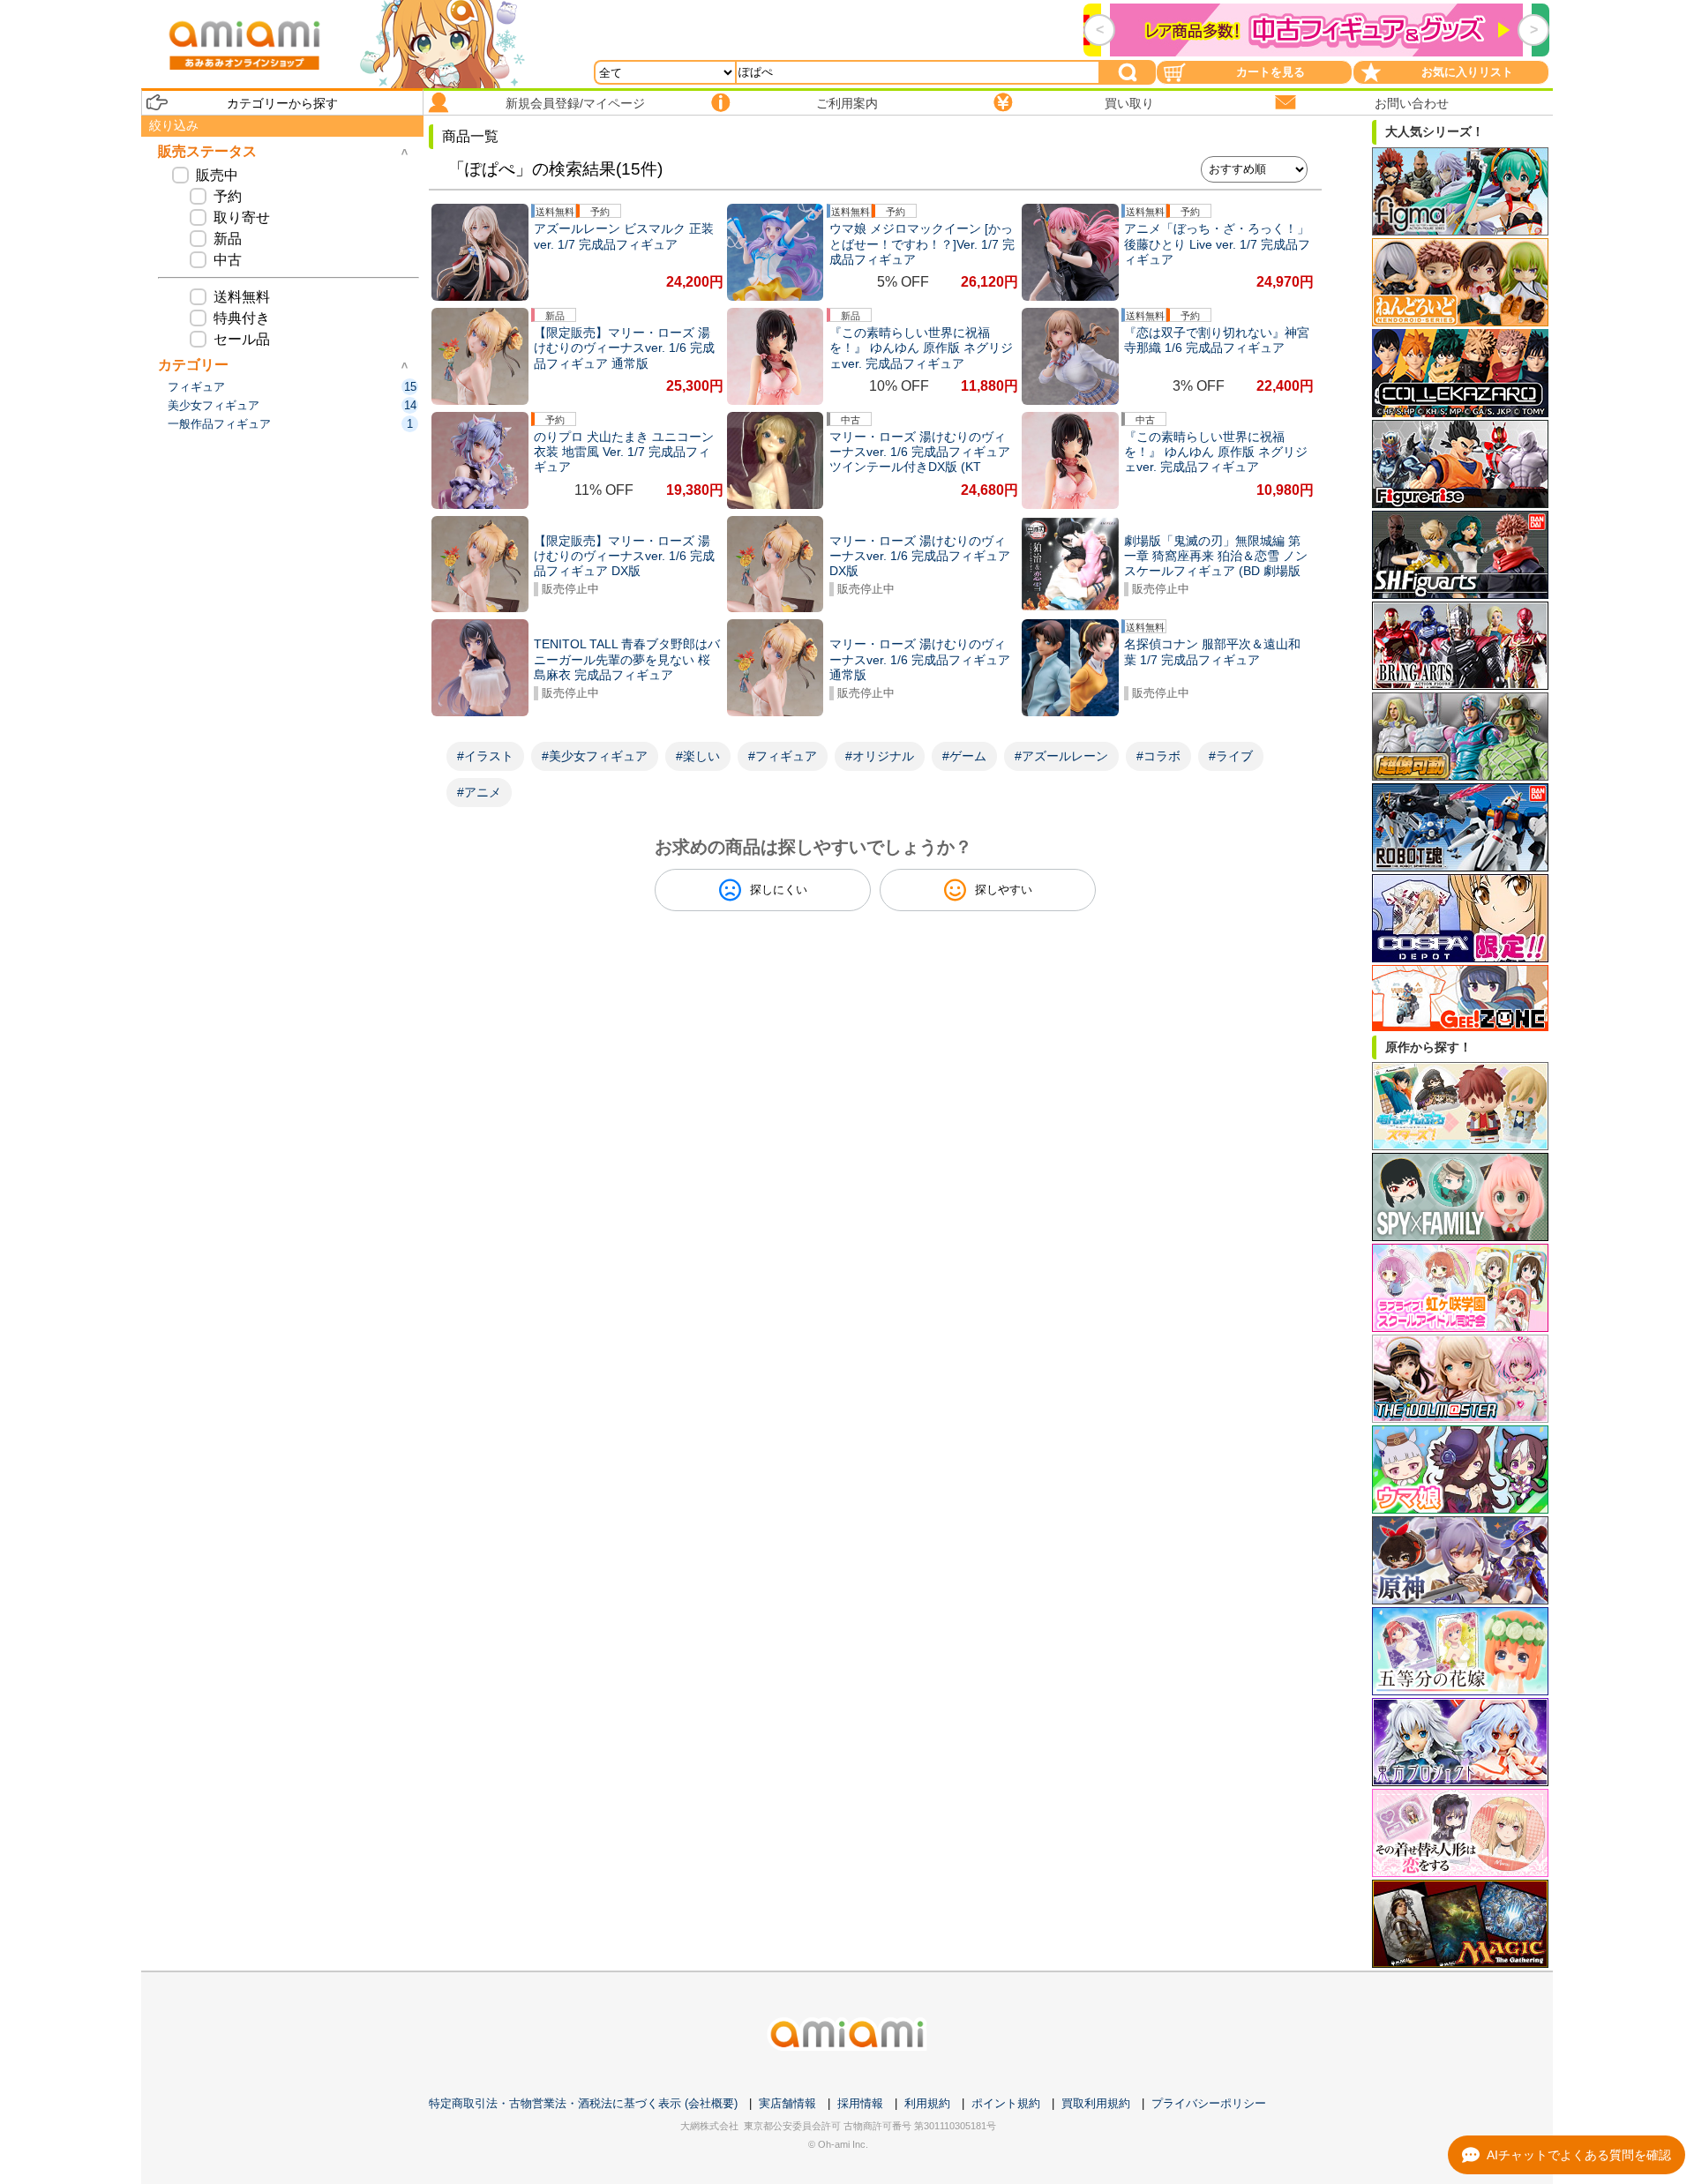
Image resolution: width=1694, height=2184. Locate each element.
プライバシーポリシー (1209, 2103)
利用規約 (927, 2103)
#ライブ (1231, 756)
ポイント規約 (1006, 2103)
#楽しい (698, 756)
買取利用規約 (1096, 2103)
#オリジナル (880, 756)
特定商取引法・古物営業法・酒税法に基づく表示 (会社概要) (583, 2103)
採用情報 (860, 2103)
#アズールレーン (1061, 756)
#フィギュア (783, 756)
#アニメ (479, 792)
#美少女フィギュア (595, 756)
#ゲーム (964, 756)
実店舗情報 (787, 2103)
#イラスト (485, 756)
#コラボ (1158, 756)
